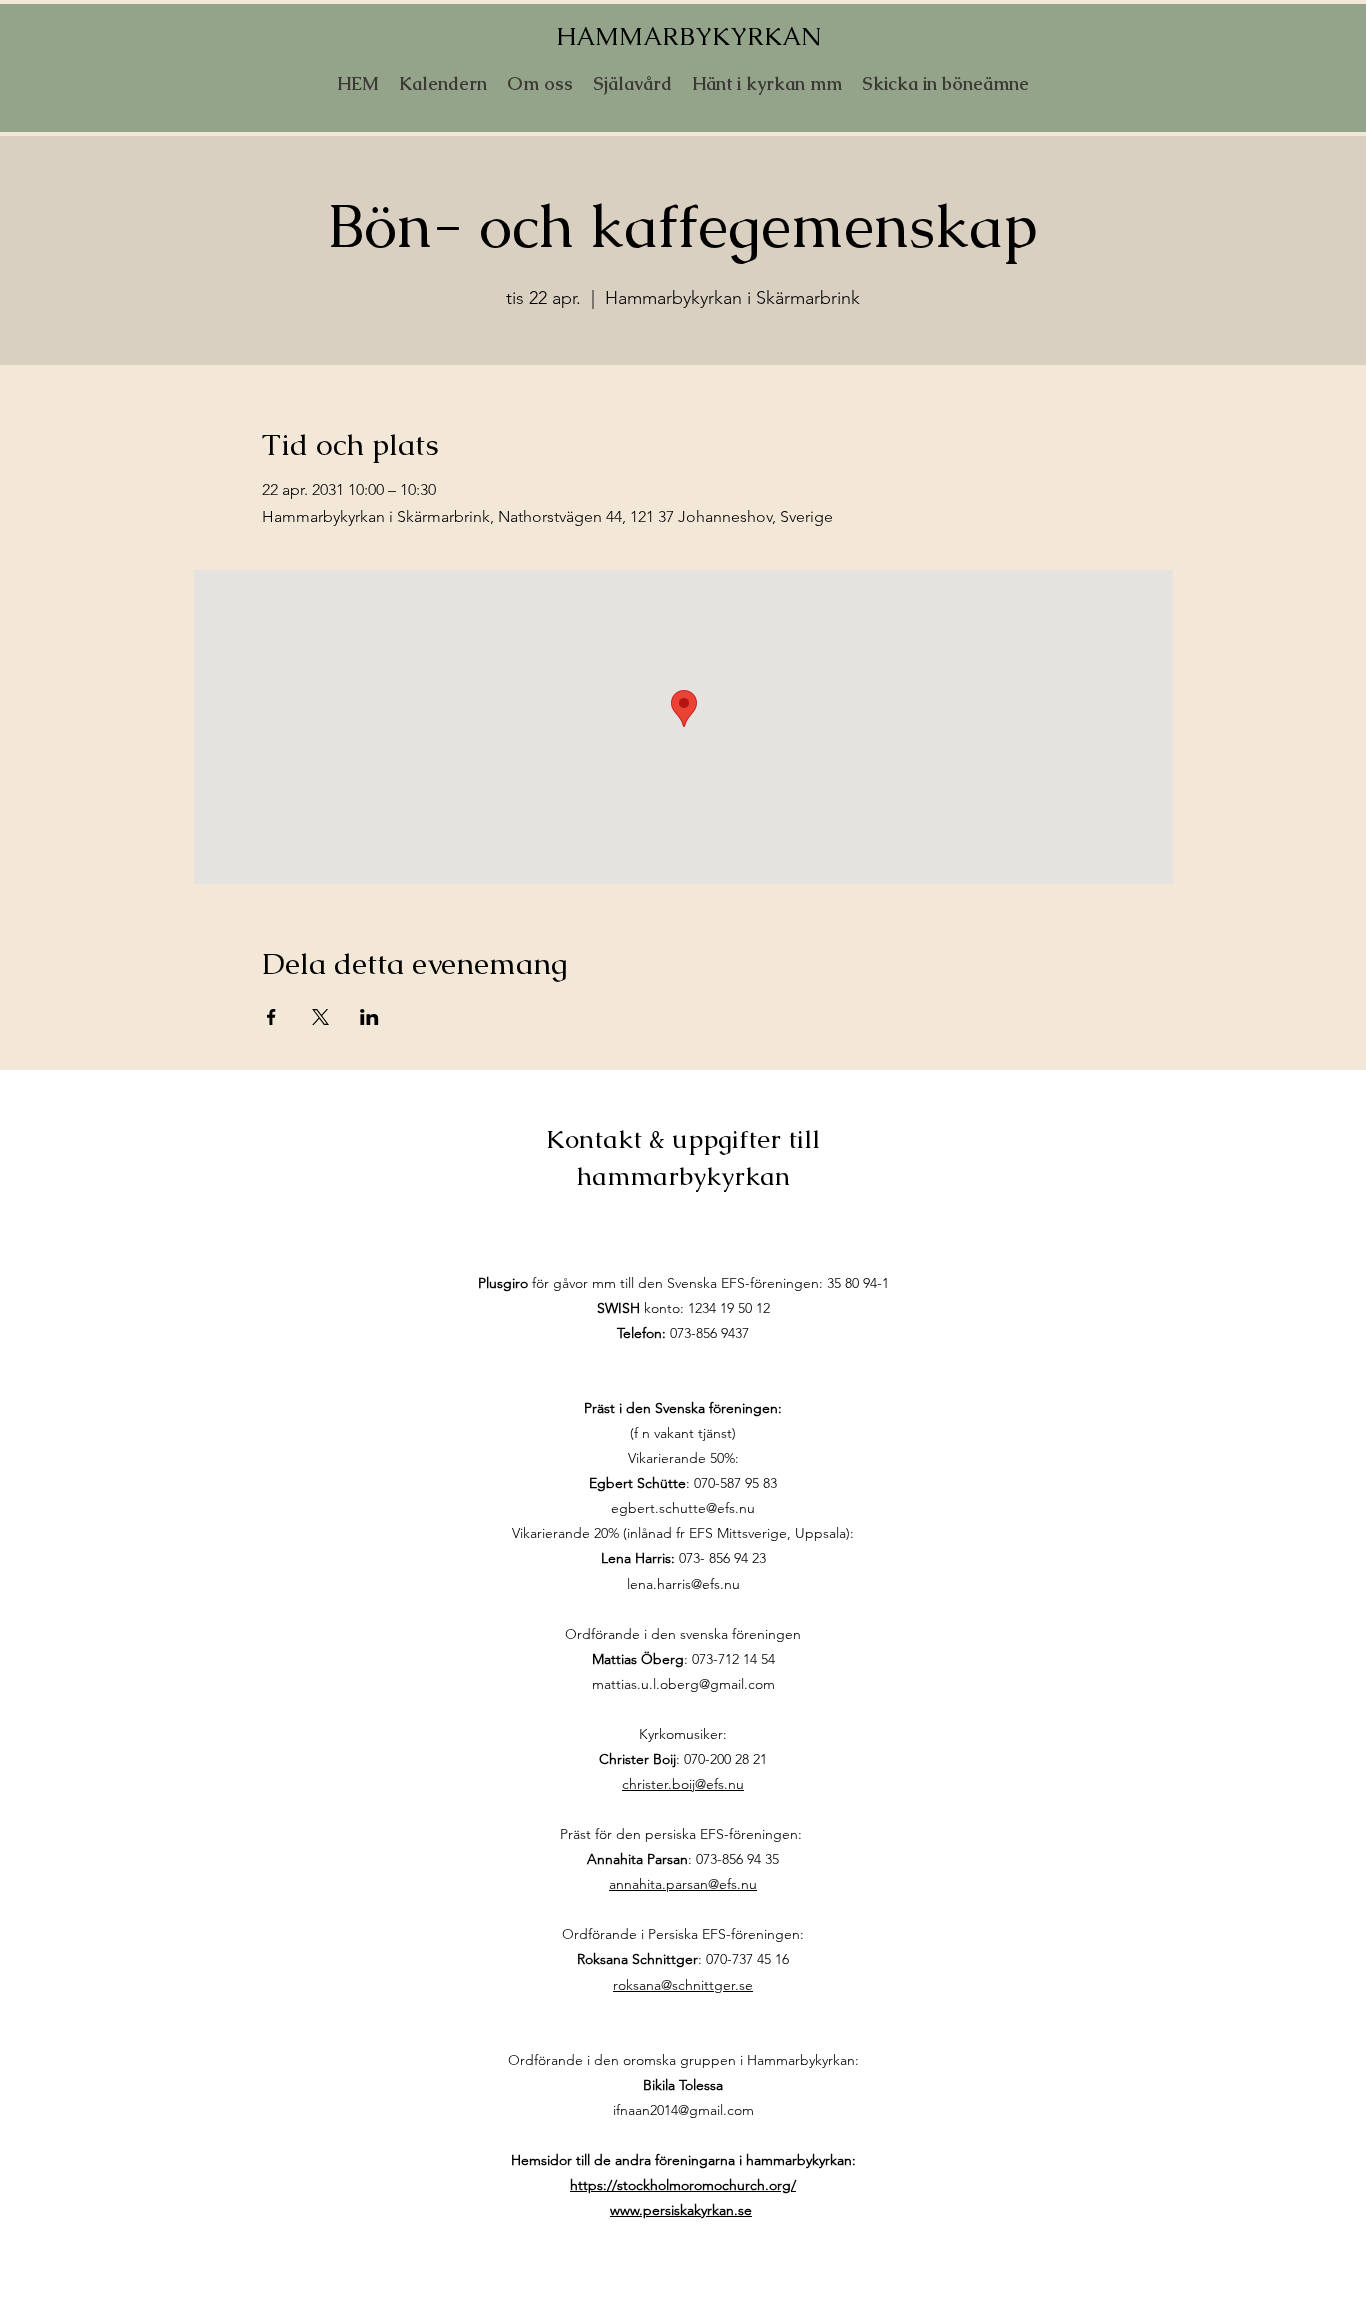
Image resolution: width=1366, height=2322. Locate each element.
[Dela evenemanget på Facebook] (271, 1017)
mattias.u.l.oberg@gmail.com (683, 1684)
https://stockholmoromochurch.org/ (683, 2185)
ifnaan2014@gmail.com (683, 2110)
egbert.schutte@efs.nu (683, 1508)
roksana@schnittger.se (683, 1985)
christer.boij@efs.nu (683, 1784)
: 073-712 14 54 (683, 1659)
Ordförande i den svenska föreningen (683, 1634)
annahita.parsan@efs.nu (683, 1884)
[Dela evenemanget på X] (320, 1017)
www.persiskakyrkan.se (681, 2210)
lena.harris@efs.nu (683, 1584)
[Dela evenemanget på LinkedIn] (369, 1017)
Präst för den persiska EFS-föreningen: (683, 1834)
